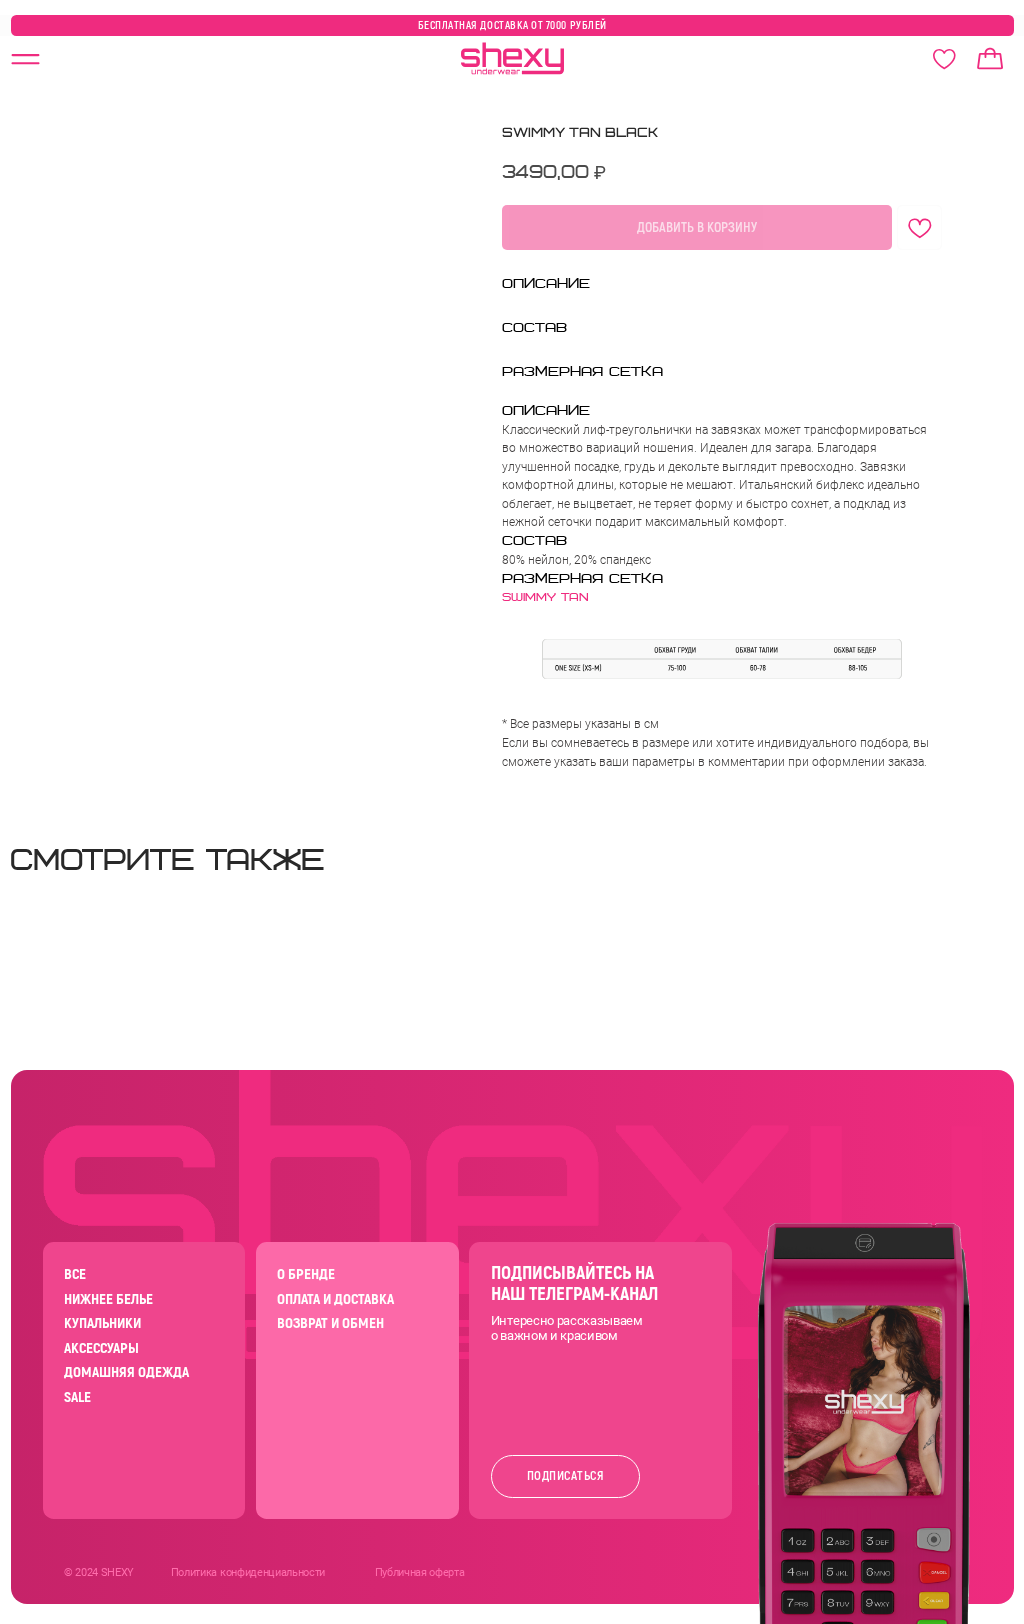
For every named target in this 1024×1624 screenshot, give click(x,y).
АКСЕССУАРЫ (101, 1348)
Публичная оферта (420, 1572)
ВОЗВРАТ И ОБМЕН (330, 1323)
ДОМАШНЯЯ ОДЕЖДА (126, 1372)
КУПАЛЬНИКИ (102, 1323)
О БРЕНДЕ (306, 1274)
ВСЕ (75, 1274)
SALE (77, 1397)
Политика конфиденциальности (248, 1572)
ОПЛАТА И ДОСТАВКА (335, 1299)
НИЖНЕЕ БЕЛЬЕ (108, 1299)
